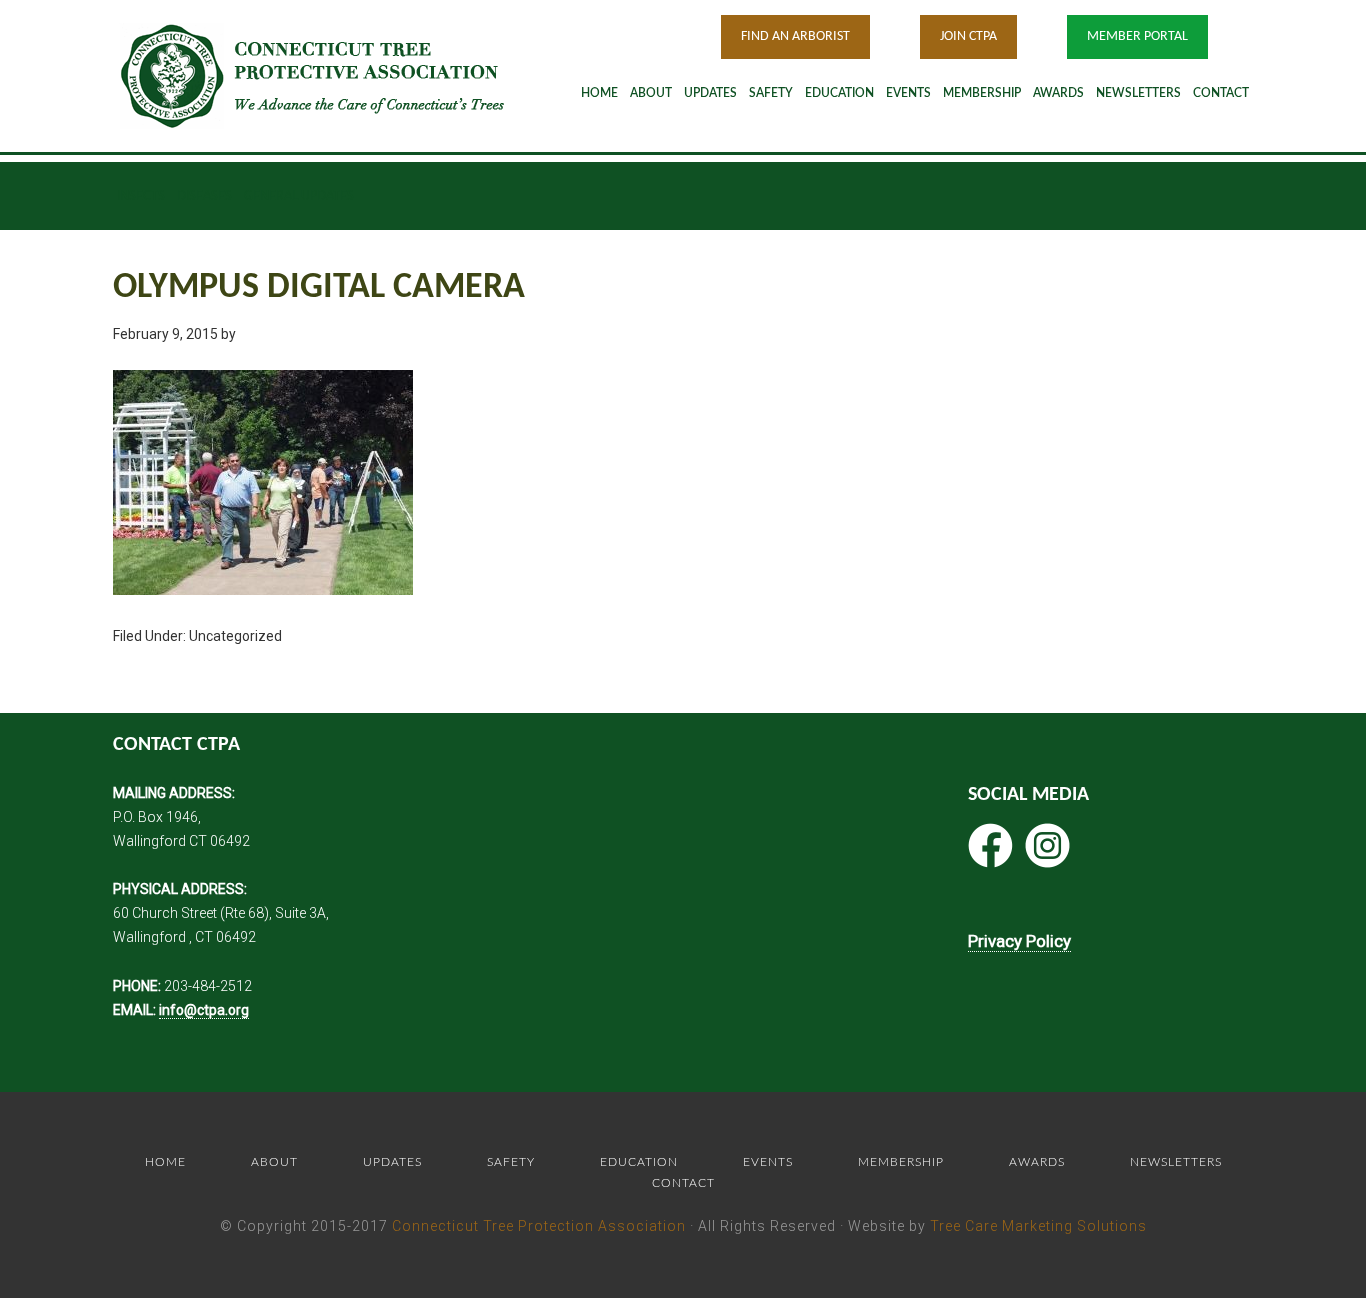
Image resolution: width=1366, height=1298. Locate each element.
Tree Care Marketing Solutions (1038, 1226)
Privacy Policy (1019, 941)
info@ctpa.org (204, 1010)
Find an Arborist (795, 36)
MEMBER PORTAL (1137, 36)
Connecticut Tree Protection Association (539, 1226)
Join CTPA (968, 36)
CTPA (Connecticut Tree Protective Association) (338, 75)
